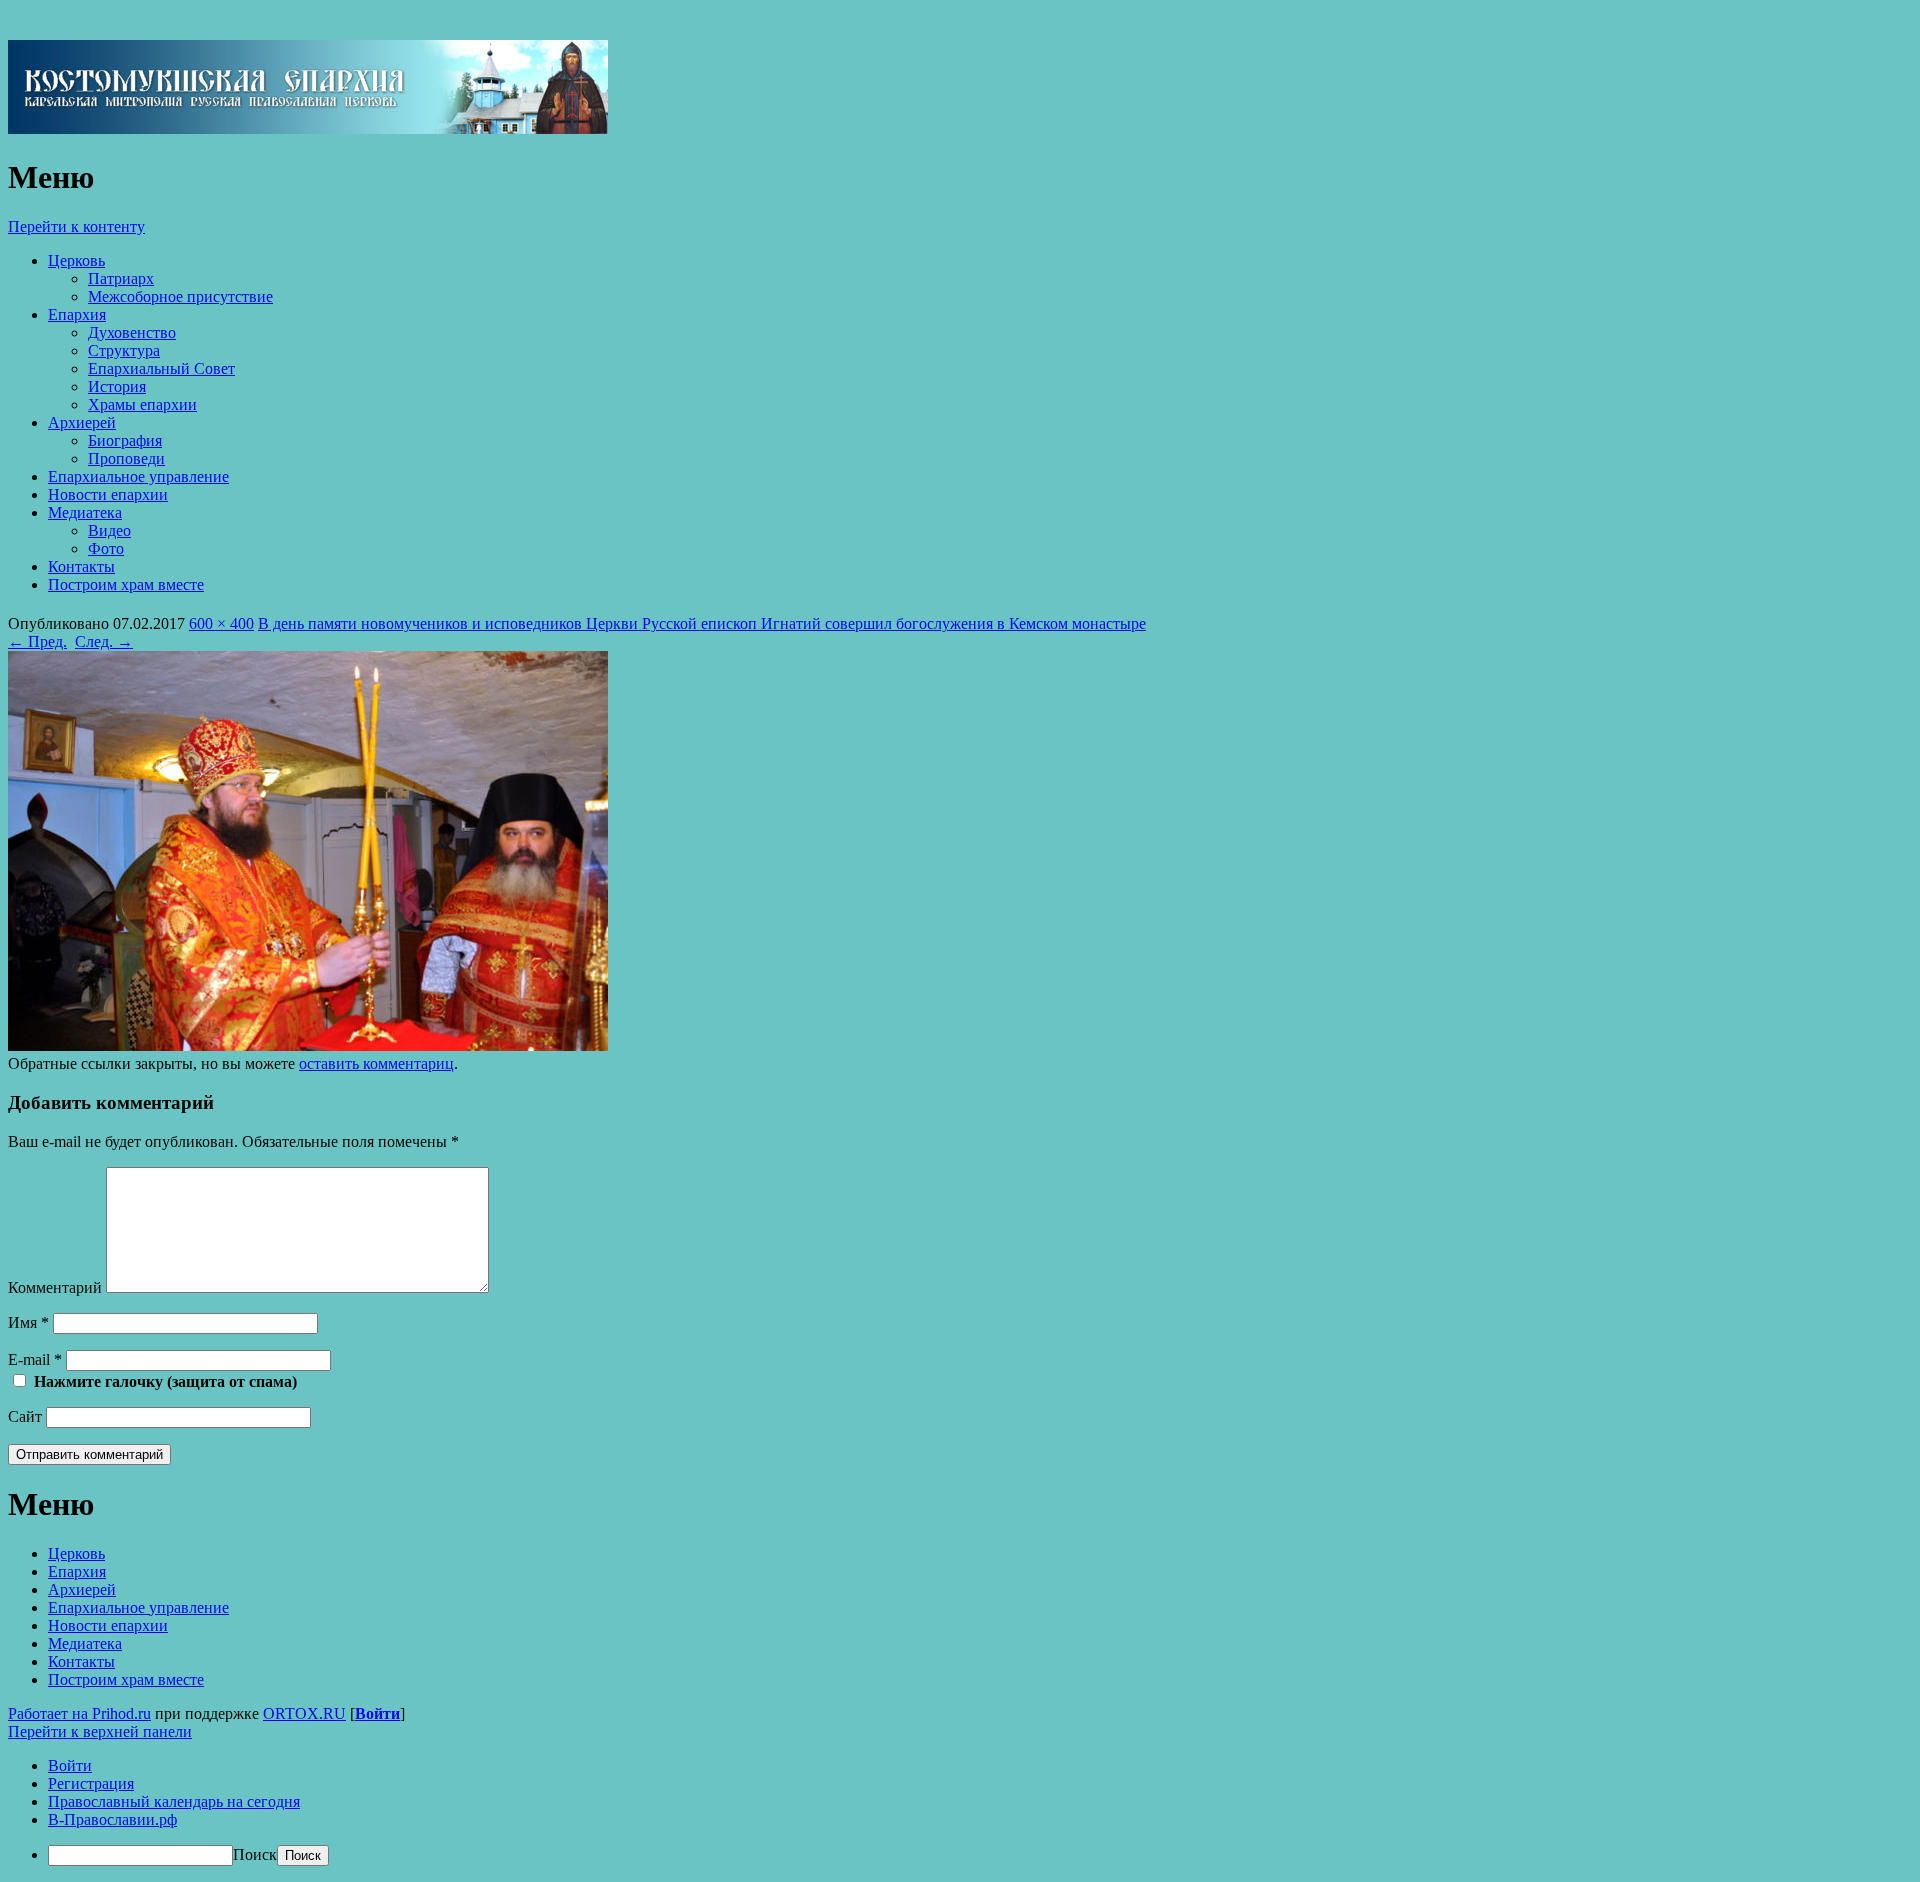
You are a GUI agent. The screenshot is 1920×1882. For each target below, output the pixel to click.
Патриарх (121, 278)
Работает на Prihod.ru (79, 1713)
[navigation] (960, 1811)
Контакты (81, 566)
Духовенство (132, 332)
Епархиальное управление (138, 476)
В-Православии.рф (112, 1819)
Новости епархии (108, 494)
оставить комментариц (376, 1063)
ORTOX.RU (304, 1713)
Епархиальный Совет (161, 368)
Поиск (255, 1854)
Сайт (25, 1416)
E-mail (35, 1359)
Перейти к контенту (76, 226)
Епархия (77, 314)
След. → (104, 641)
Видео (109, 530)
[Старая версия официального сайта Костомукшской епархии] (308, 128)
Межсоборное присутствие (180, 296)
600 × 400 (221, 623)
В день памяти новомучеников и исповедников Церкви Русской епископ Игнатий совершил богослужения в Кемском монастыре (702, 623)
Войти (377, 1713)
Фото (106, 548)
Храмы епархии (142, 404)
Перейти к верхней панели (100, 1731)
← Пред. (37, 641)
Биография (125, 440)
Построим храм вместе (126, 584)
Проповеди (126, 458)
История (117, 386)
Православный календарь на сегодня (174, 1801)
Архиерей (82, 422)
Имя (28, 1322)
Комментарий (55, 1287)
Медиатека (85, 512)
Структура (124, 350)
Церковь (76, 260)
